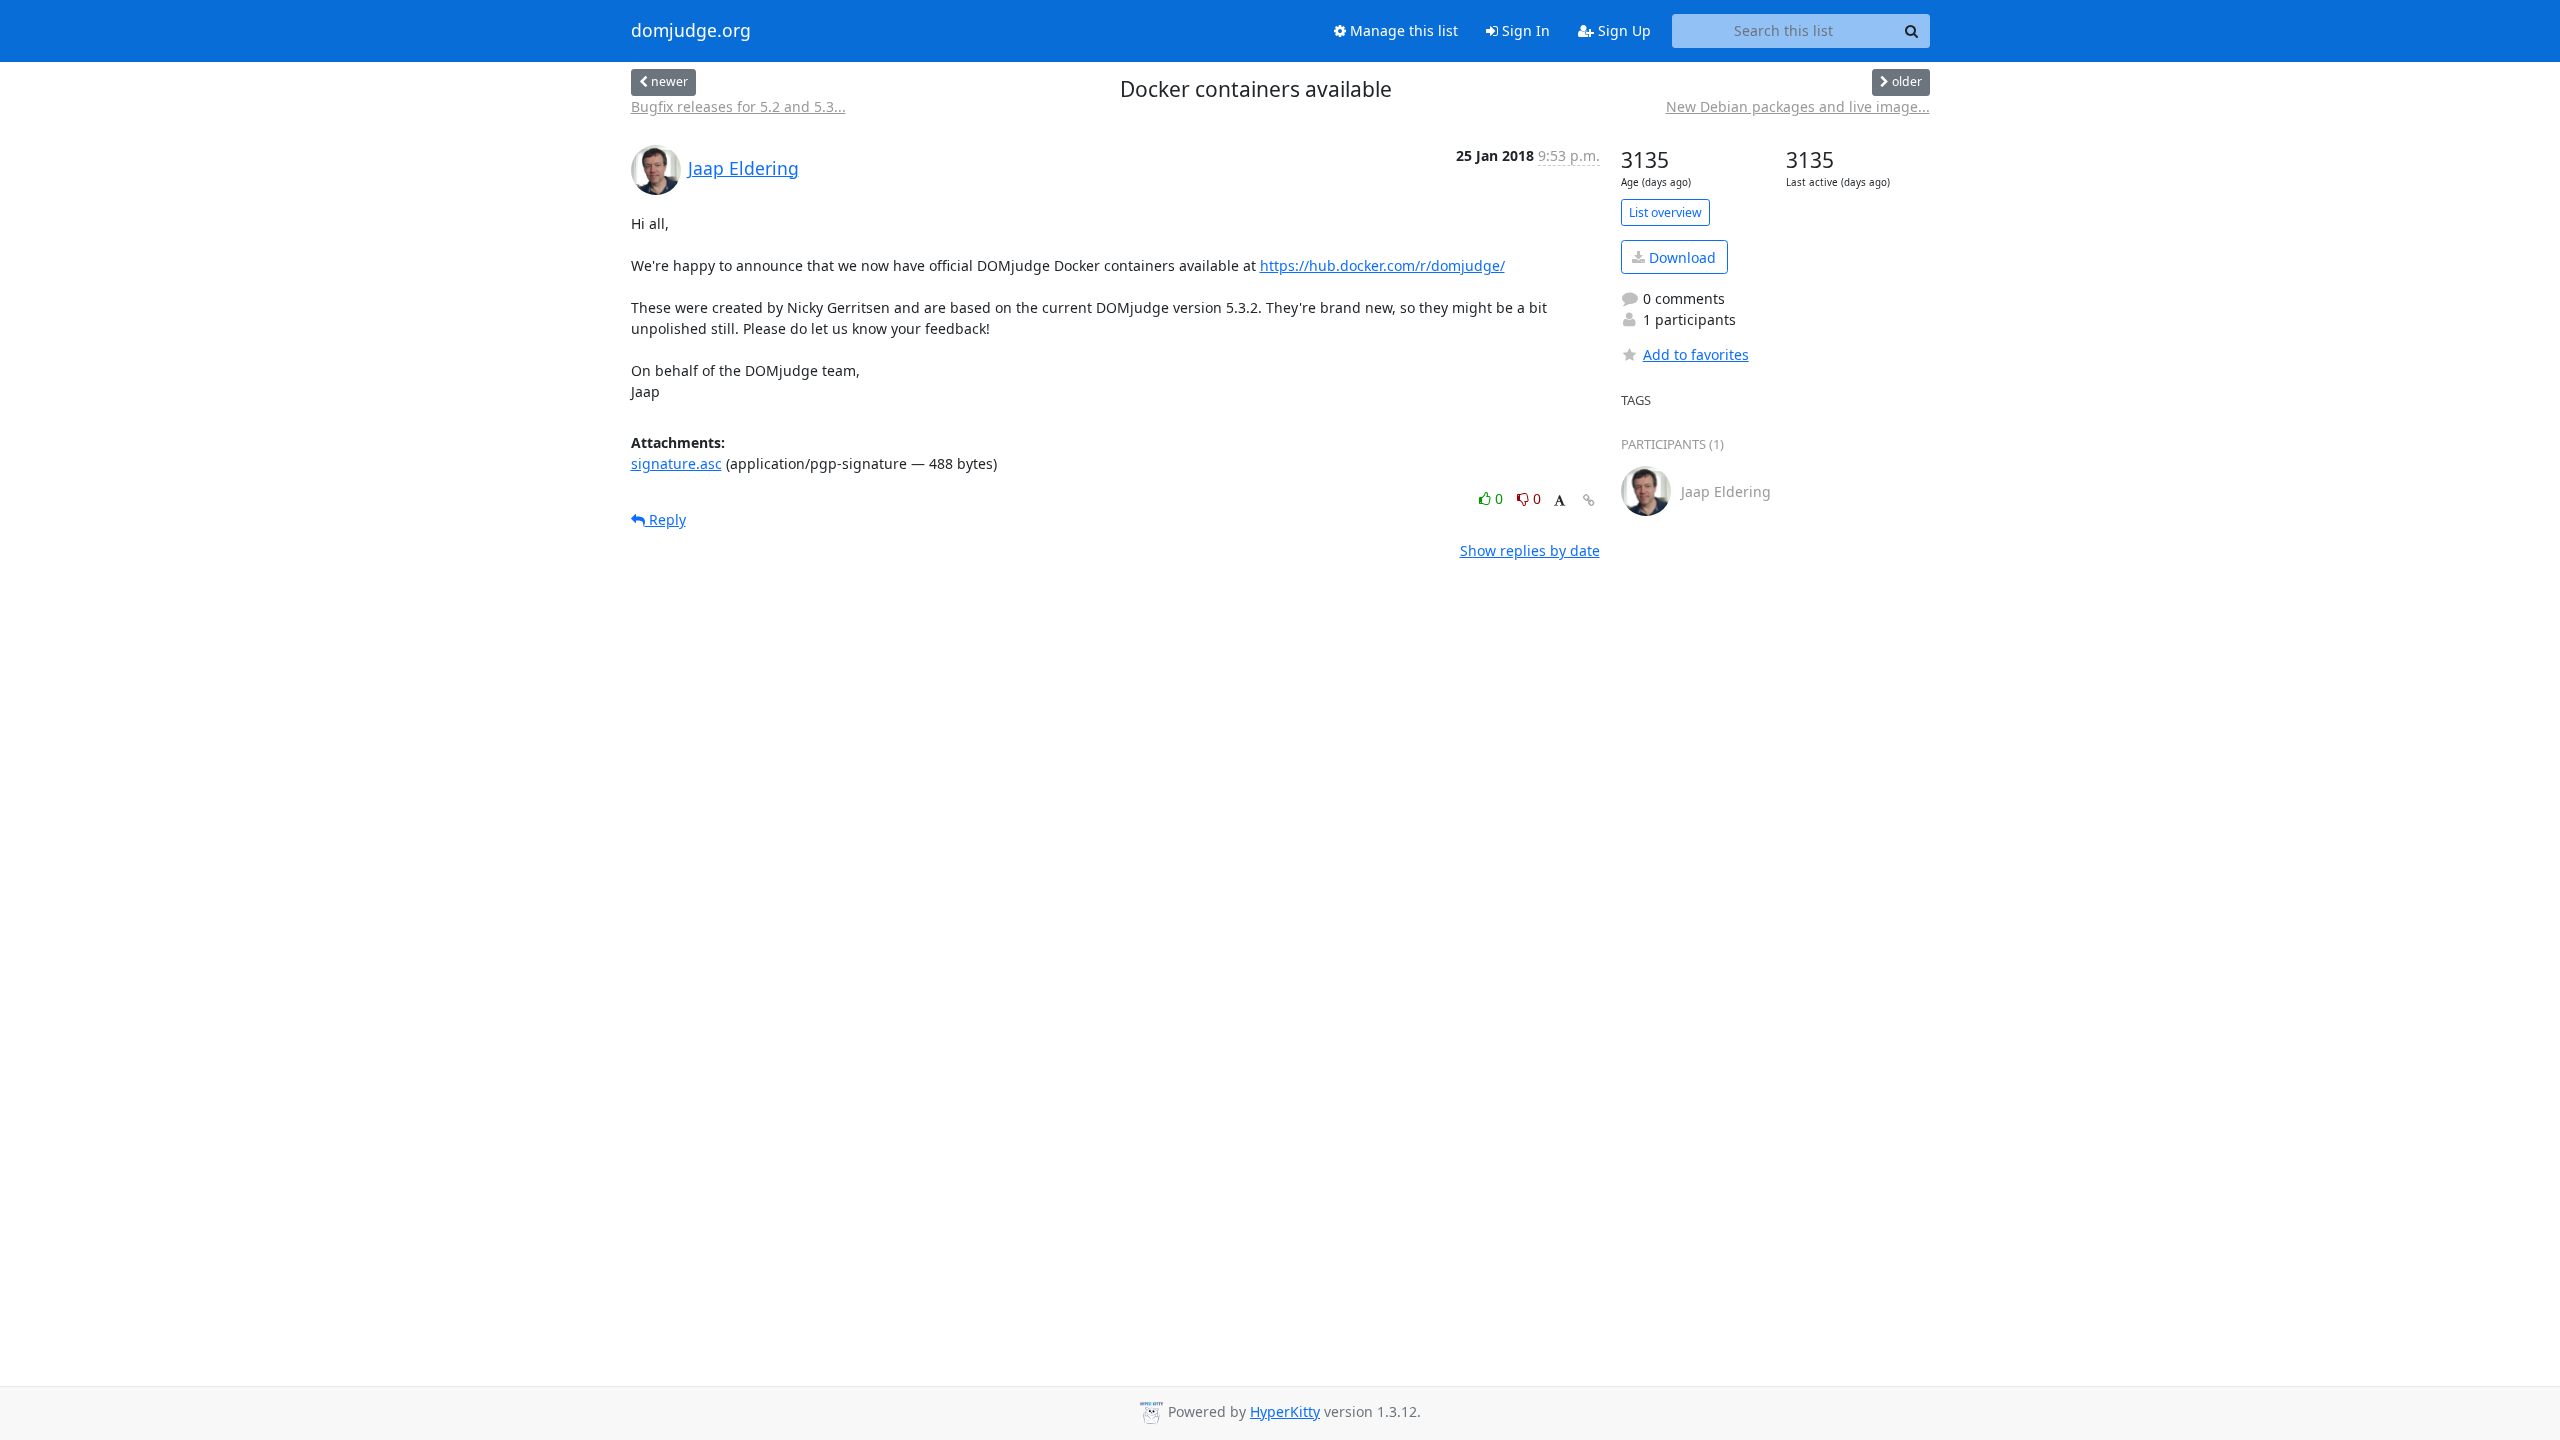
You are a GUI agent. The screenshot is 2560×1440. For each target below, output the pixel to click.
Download (1680, 257)
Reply (665, 519)
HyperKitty (1285, 1411)
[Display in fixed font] (1559, 501)
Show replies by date (1530, 550)
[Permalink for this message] (1589, 500)
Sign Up (1622, 30)
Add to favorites (1696, 354)
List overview (1665, 212)
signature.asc (676, 463)
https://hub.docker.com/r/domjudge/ (1382, 265)
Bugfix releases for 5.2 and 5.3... (738, 106)
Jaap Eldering (743, 168)
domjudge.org (691, 31)
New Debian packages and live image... (1798, 106)
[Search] (1912, 31)
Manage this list (1402, 30)
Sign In (1524, 30)
